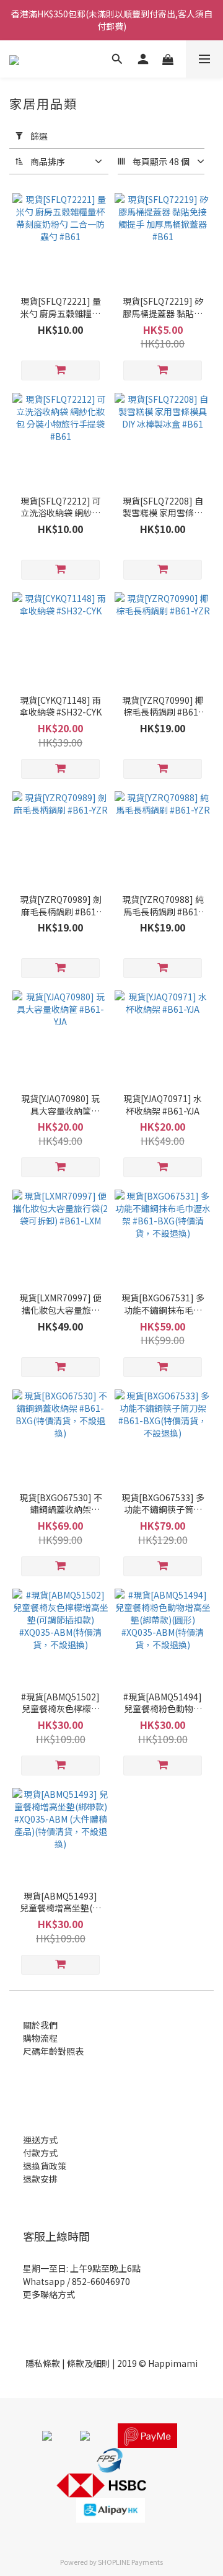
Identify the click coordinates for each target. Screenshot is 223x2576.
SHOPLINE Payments (130, 2562)
